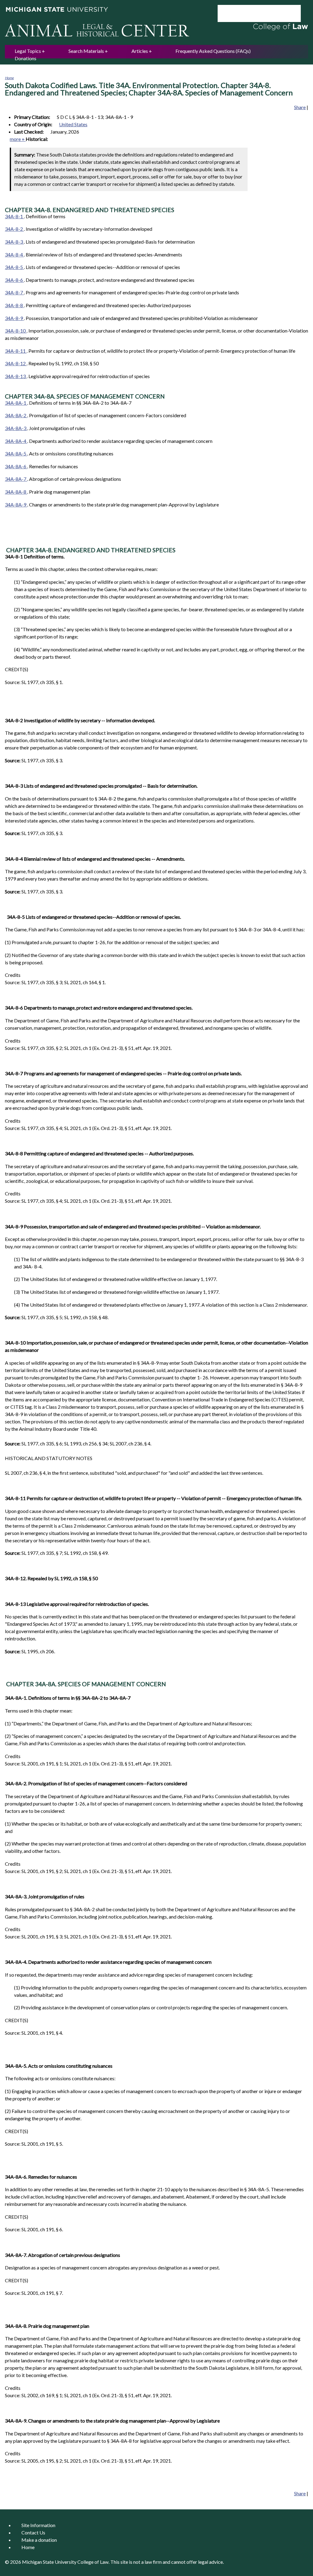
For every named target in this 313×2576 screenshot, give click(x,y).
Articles (140, 51)
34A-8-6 (14, 280)
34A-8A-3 (16, 428)
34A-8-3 (14, 242)
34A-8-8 (14, 305)
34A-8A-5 (16, 453)
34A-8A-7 (16, 479)
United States (73, 124)
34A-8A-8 (16, 492)
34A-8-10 (16, 331)
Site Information (38, 2525)
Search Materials (86, 51)
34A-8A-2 (16, 415)
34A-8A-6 (16, 466)
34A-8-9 (14, 318)
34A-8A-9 (16, 504)
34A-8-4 (14, 254)
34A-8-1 (14, 216)
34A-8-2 (14, 229)
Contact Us (33, 2532)
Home (9, 78)
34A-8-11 (16, 351)
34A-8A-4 (16, 441)
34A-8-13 (16, 376)
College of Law (93, 2562)
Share (300, 107)
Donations (26, 58)
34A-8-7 (14, 292)
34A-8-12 (16, 363)
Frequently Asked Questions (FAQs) (213, 51)
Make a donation (39, 2540)
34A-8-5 (14, 267)
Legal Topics (28, 51)
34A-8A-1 (16, 403)
